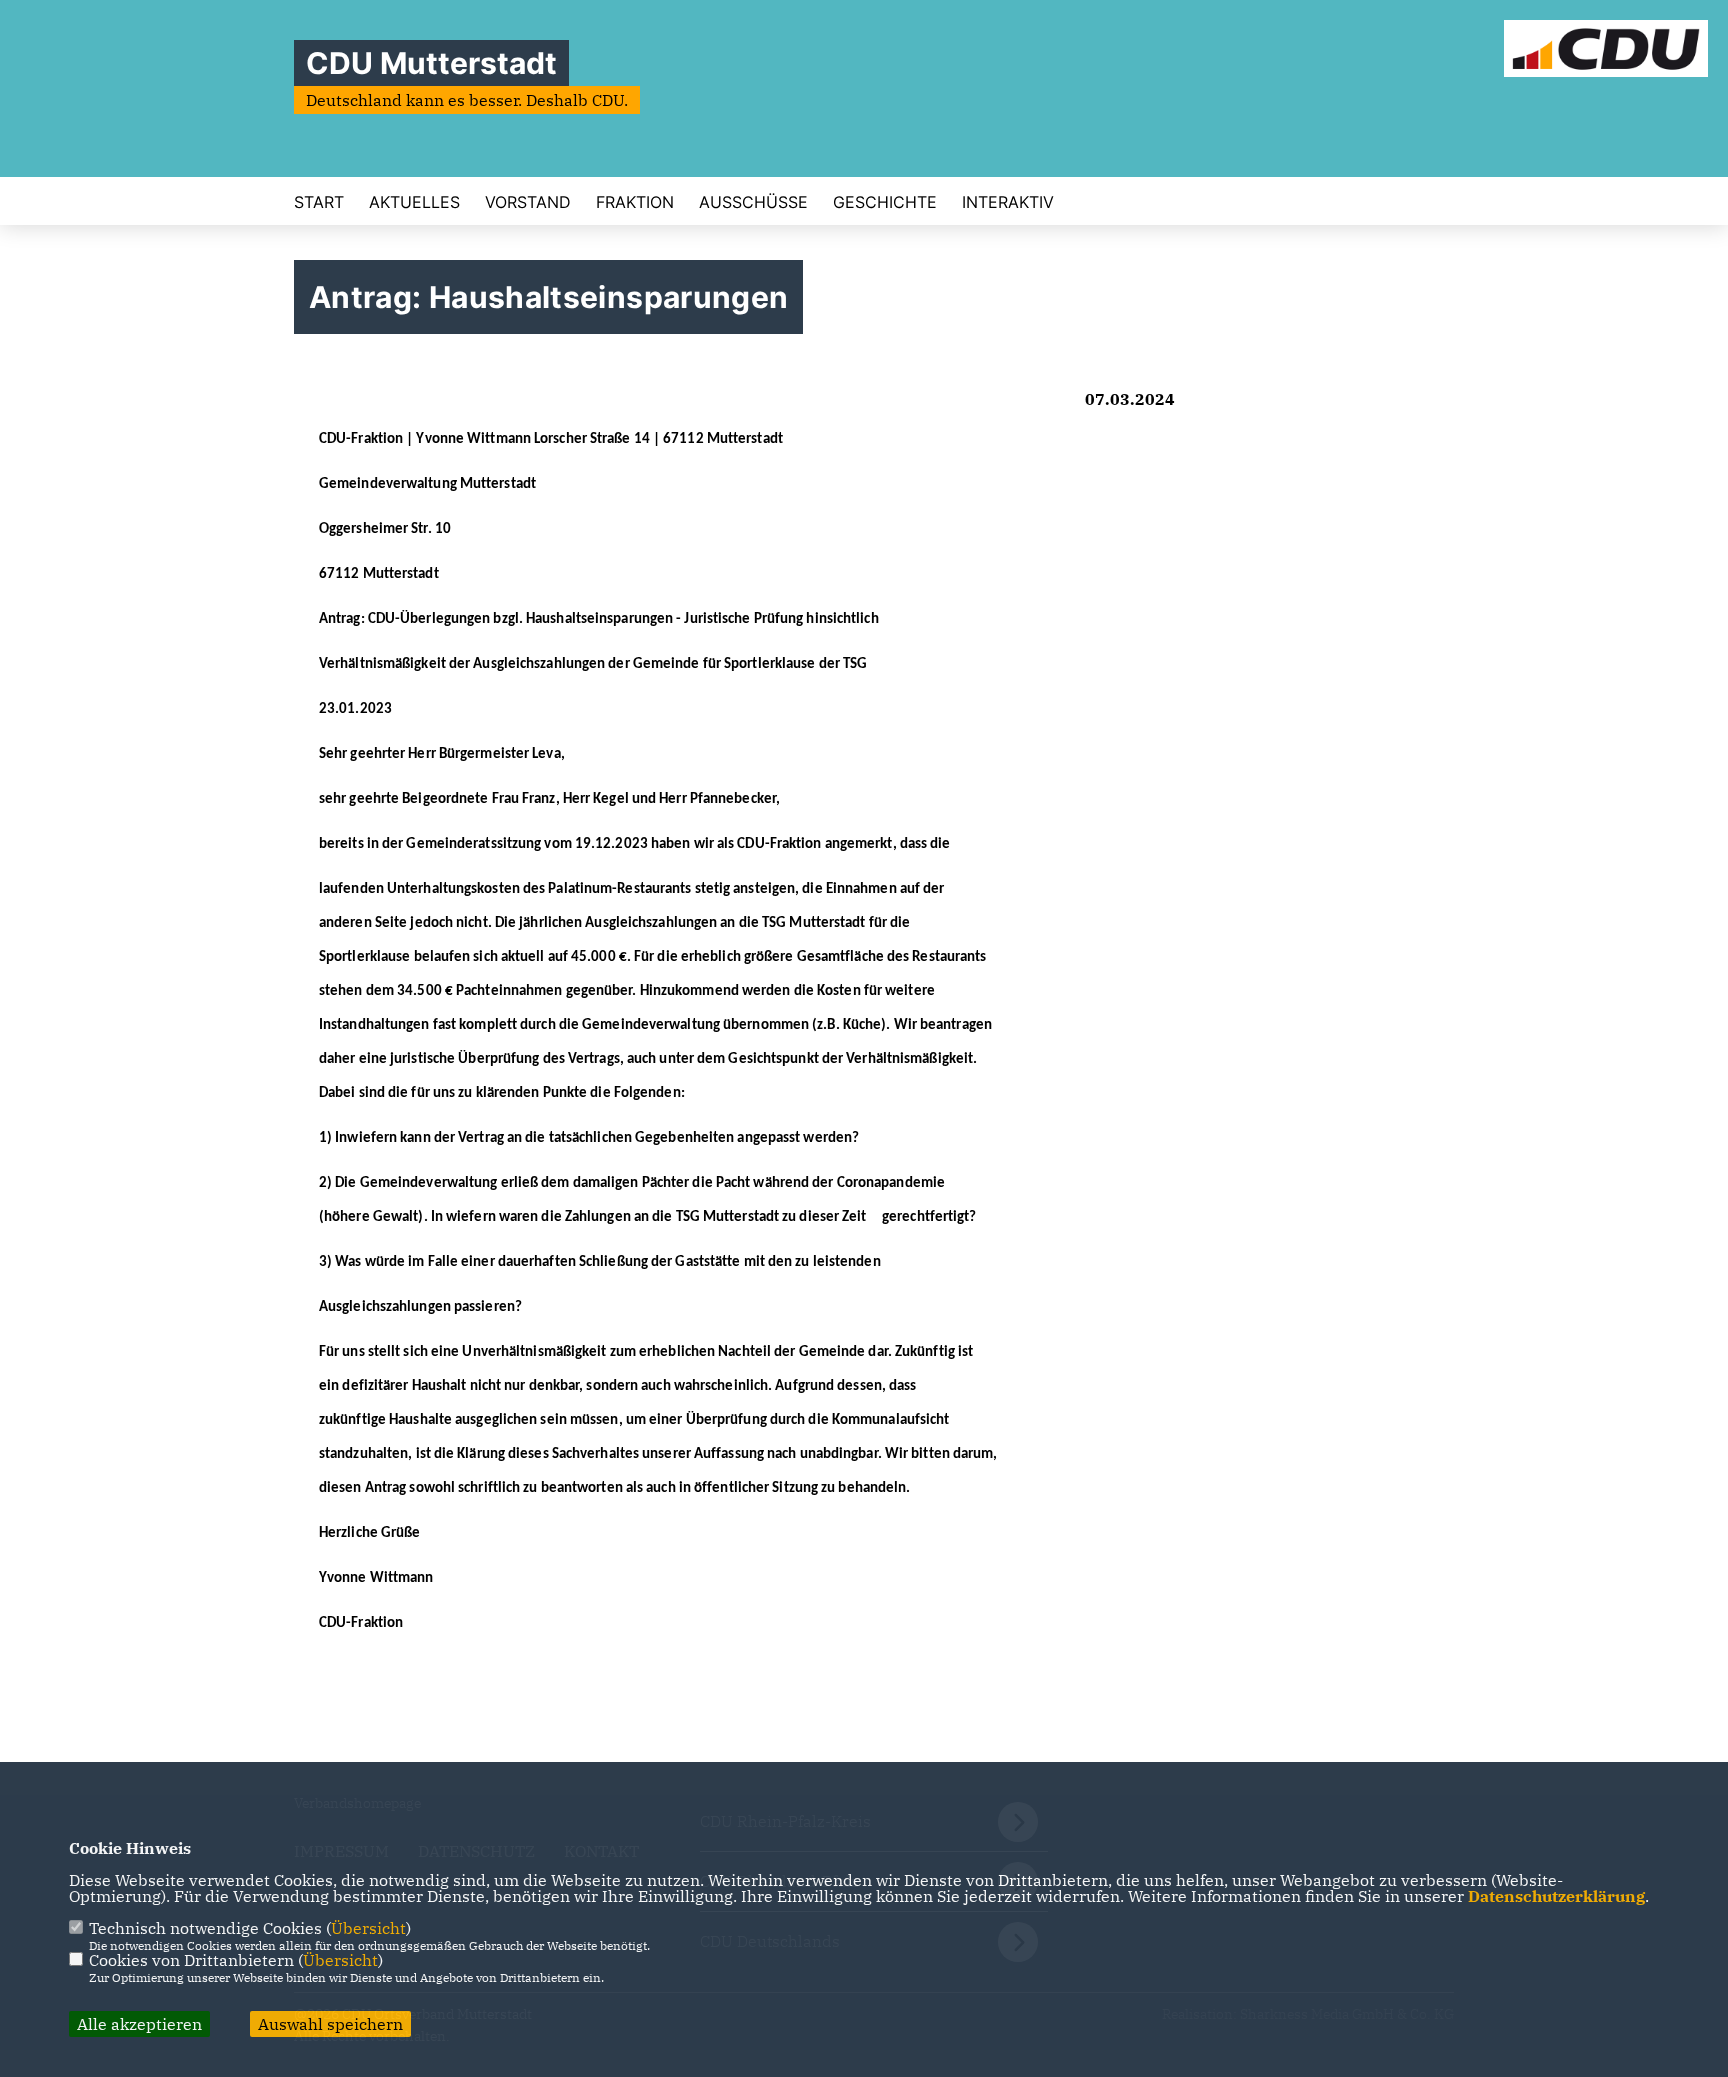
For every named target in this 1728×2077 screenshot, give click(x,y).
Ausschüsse (753, 202)
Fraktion (635, 202)
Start (319, 202)
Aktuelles (414, 202)
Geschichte (885, 202)
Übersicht (368, 1928)
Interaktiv (1008, 202)
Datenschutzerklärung (1556, 1896)
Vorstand (528, 202)
